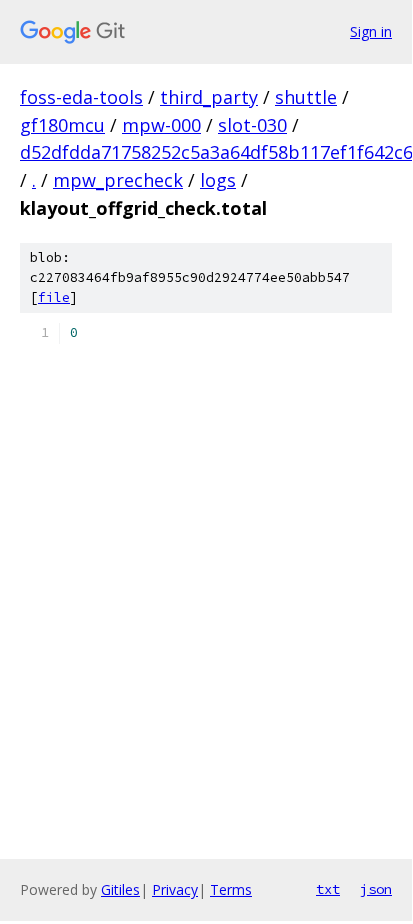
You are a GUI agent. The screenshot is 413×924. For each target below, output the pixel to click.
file (54, 297)
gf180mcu (62, 125)
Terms (231, 889)
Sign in (371, 31)
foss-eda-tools (81, 97)
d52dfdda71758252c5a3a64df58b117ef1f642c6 (216, 152)
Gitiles (120, 889)
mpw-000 (161, 125)
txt (328, 889)
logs (218, 180)
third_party (209, 97)
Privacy (175, 889)
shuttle (306, 97)
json (376, 889)
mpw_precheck (118, 180)
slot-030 (252, 125)
